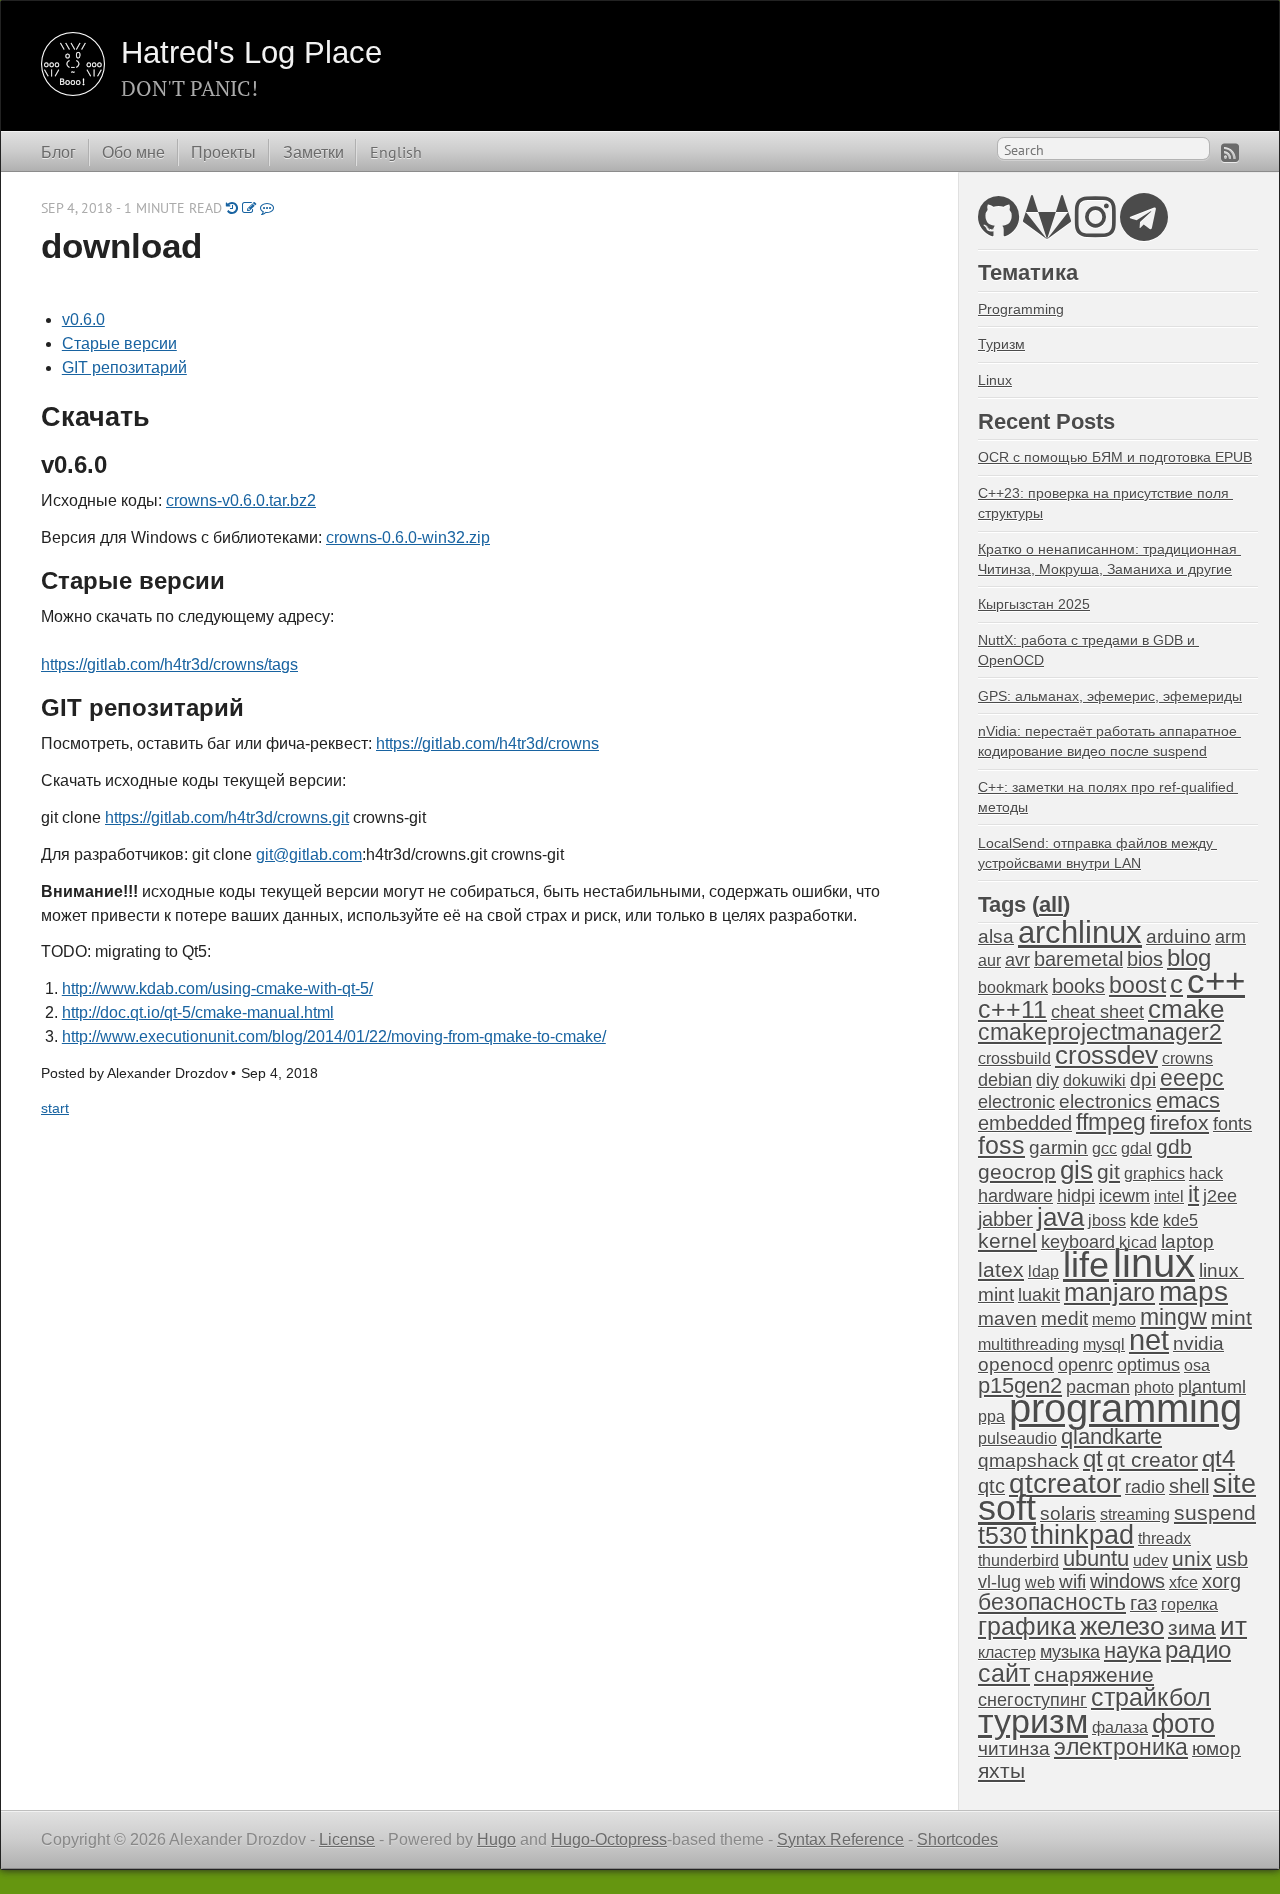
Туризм (1001, 344)
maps (1193, 1291)
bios (1145, 959)
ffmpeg (1111, 1122)
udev (1150, 1560)
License (347, 1839)
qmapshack (1028, 1460)
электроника (1121, 1747)
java (1060, 1217)
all (1051, 904)
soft (1007, 1508)
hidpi (1076, 1196)
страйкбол (1151, 1697)
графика (1027, 1626)
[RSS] (1230, 152)
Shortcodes (957, 1839)
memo (1114, 1319)
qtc (991, 1486)
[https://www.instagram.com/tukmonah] (1095, 228)
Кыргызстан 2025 (1034, 604)
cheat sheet (1097, 1012)
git (1108, 1171)
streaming (1135, 1514)
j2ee (1220, 1196)
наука (1132, 1650)
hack (1206, 1173)
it (1193, 1194)
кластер (1007, 1652)
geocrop (1017, 1171)
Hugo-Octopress (609, 1839)
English (396, 152)
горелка (1189, 1604)
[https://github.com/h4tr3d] (998, 228)
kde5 (1180, 1220)
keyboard (1078, 1242)
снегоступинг (1032, 1700)
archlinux (1080, 932)
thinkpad (1082, 1535)
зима (1192, 1627)
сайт (1004, 1673)
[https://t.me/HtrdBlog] (1144, 228)
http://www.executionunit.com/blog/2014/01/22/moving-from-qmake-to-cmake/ (334, 1036)
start (55, 1108)
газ (1143, 1603)
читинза (1014, 1748)
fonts (1232, 1124)
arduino (1178, 936)
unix (1192, 1558)
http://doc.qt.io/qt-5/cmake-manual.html (198, 1012)
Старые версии (119, 343)
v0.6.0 (83, 319)
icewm (1124, 1196)
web (1040, 1582)
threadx (1164, 1538)
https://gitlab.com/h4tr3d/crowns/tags (169, 664)
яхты (1001, 1771)
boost (1137, 985)
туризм (1033, 1721)
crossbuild (1014, 1058)
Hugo (496, 1839)
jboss (1107, 1220)
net (1149, 1339)
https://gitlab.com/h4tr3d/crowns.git (227, 817)
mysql (1104, 1344)
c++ (1216, 981)
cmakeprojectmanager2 (1100, 1032)
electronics (1105, 1101)
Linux (995, 380)
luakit (1039, 1295)
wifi (1072, 1581)
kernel (1007, 1241)
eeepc (1192, 1078)
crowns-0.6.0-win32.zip (408, 537)
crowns (1187, 1058)
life (1086, 1264)
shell (1189, 1486)
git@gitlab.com (309, 854)
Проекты (223, 152)
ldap (1043, 1271)
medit (1064, 1318)
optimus (1148, 1365)
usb (1232, 1559)
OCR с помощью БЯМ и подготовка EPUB (1115, 457)
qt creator (1152, 1459)
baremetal (1078, 959)
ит (1233, 1626)
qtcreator (1065, 1483)
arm (1230, 937)
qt (1093, 1459)
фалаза (1120, 1727)
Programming (1021, 309)
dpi (1143, 1079)
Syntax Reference (840, 1839)
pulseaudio (1017, 1438)
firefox (1179, 1123)
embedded (1025, 1123)
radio (1145, 1487)
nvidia (1198, 1343)
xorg (1221, 1581)
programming (1125, 1408)
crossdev (1106, 1055)
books (1078, 986)
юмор (1216, 1748)
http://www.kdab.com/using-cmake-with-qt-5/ (217, 988)
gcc (1104, 1148)
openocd (1016, 1364)
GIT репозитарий (124, 367)
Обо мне (133, 152)
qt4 (1218, 1458)
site (1234, 1483)
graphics (1154, 1173)
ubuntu (1096, 1558)
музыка (1070, 1652)
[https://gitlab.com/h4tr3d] (1047, 228)
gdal (1136, 1148)
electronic (1016, 1102)
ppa (991, 1416)
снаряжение (1094, 1674)
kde (1144, 1220)
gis (1076, 1170)
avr (1017, 960)
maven (1007, 1318)
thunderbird (1018, 1560)
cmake (1186, 1009)
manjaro (1109, 1292)
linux (1154, 1263)
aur (989, 960)
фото (1183, 1723)
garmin (1058, 1147)
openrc (1085, 1365)
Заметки (313, 152)
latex (1001, 1269)
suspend (1215, 1512)
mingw (1173, 1317)
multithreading (1028, 1344)
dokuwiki (1094, 1080)
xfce (1183, 1582)
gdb (1174, 1146)
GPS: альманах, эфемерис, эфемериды (1110, 696)
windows (1127, 1581)
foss (1001, 1145)
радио (1198, 1649)
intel (1169, 1196)
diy (1047, 1080)
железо (1122, 1626)
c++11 (1012, 1009)
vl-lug (999, 1582)
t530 (1002, 1535)
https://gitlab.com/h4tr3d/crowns (487, 743)
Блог (58, 152)
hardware (1015, 1196)
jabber (1005, 1219)
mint (1231, 1317)
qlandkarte (1111, 1436)
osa (1197, 1365)
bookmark (1013, 987)
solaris (1068, 1513)
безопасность (1052, 1602)
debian (1005, 1080)
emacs (1188, 1100)
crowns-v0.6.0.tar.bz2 (241, 500)
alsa (996, 936)
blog (1189, 957)
